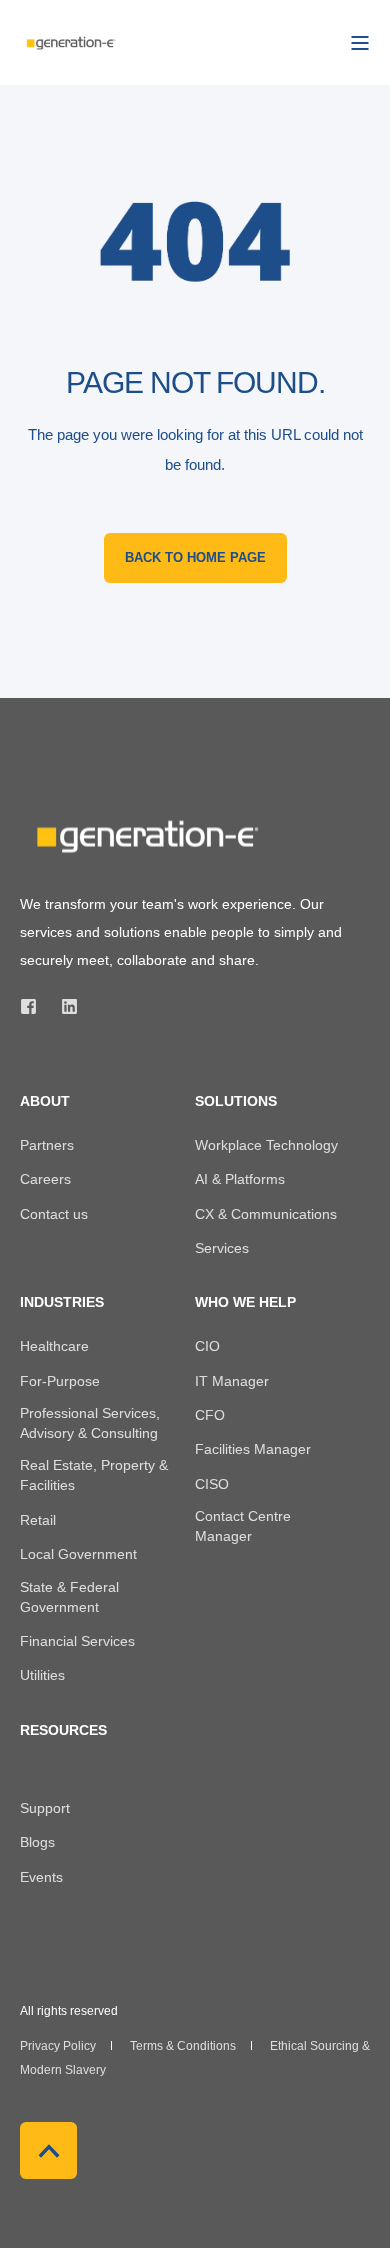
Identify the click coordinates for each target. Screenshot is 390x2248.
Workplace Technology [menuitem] (266, 1145)
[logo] (145, 836)
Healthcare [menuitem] (54, 1346)
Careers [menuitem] (45, 1179)
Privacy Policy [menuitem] (58, 2046)
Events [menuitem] (41, 1877)
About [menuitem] (45, 1101)
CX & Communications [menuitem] (266, 1214)
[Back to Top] (48, 2150)
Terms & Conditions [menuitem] (183, 2046)
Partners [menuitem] (47, 1145)
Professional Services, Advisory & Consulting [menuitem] (90, 1423)
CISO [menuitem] (212, 1484)
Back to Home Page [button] (195, 557)
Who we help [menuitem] (245, 1302)
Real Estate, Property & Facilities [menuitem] (94, 1475)
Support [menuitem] (45, 1808)
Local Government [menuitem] (78, 1554)
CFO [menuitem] (210, 1415)
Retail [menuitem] (38, 1520)
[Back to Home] (70, 42)
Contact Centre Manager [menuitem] (243, 1526)
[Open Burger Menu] (360, 43)
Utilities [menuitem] (42, 1675)
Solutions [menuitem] (236, 1101)
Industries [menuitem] (62, 1302)
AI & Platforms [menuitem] (240, 1179)
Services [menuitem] (222, 1248)
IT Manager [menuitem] (232, 1381)
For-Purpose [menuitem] (60, 1381)
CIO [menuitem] (207, 1346)
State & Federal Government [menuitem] (69, 1597)
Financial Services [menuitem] (77, 1641)
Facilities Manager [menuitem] (253, 1449)
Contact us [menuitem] (54, 1214)
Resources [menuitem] (63, 1730)
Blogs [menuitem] (37, 1842)
